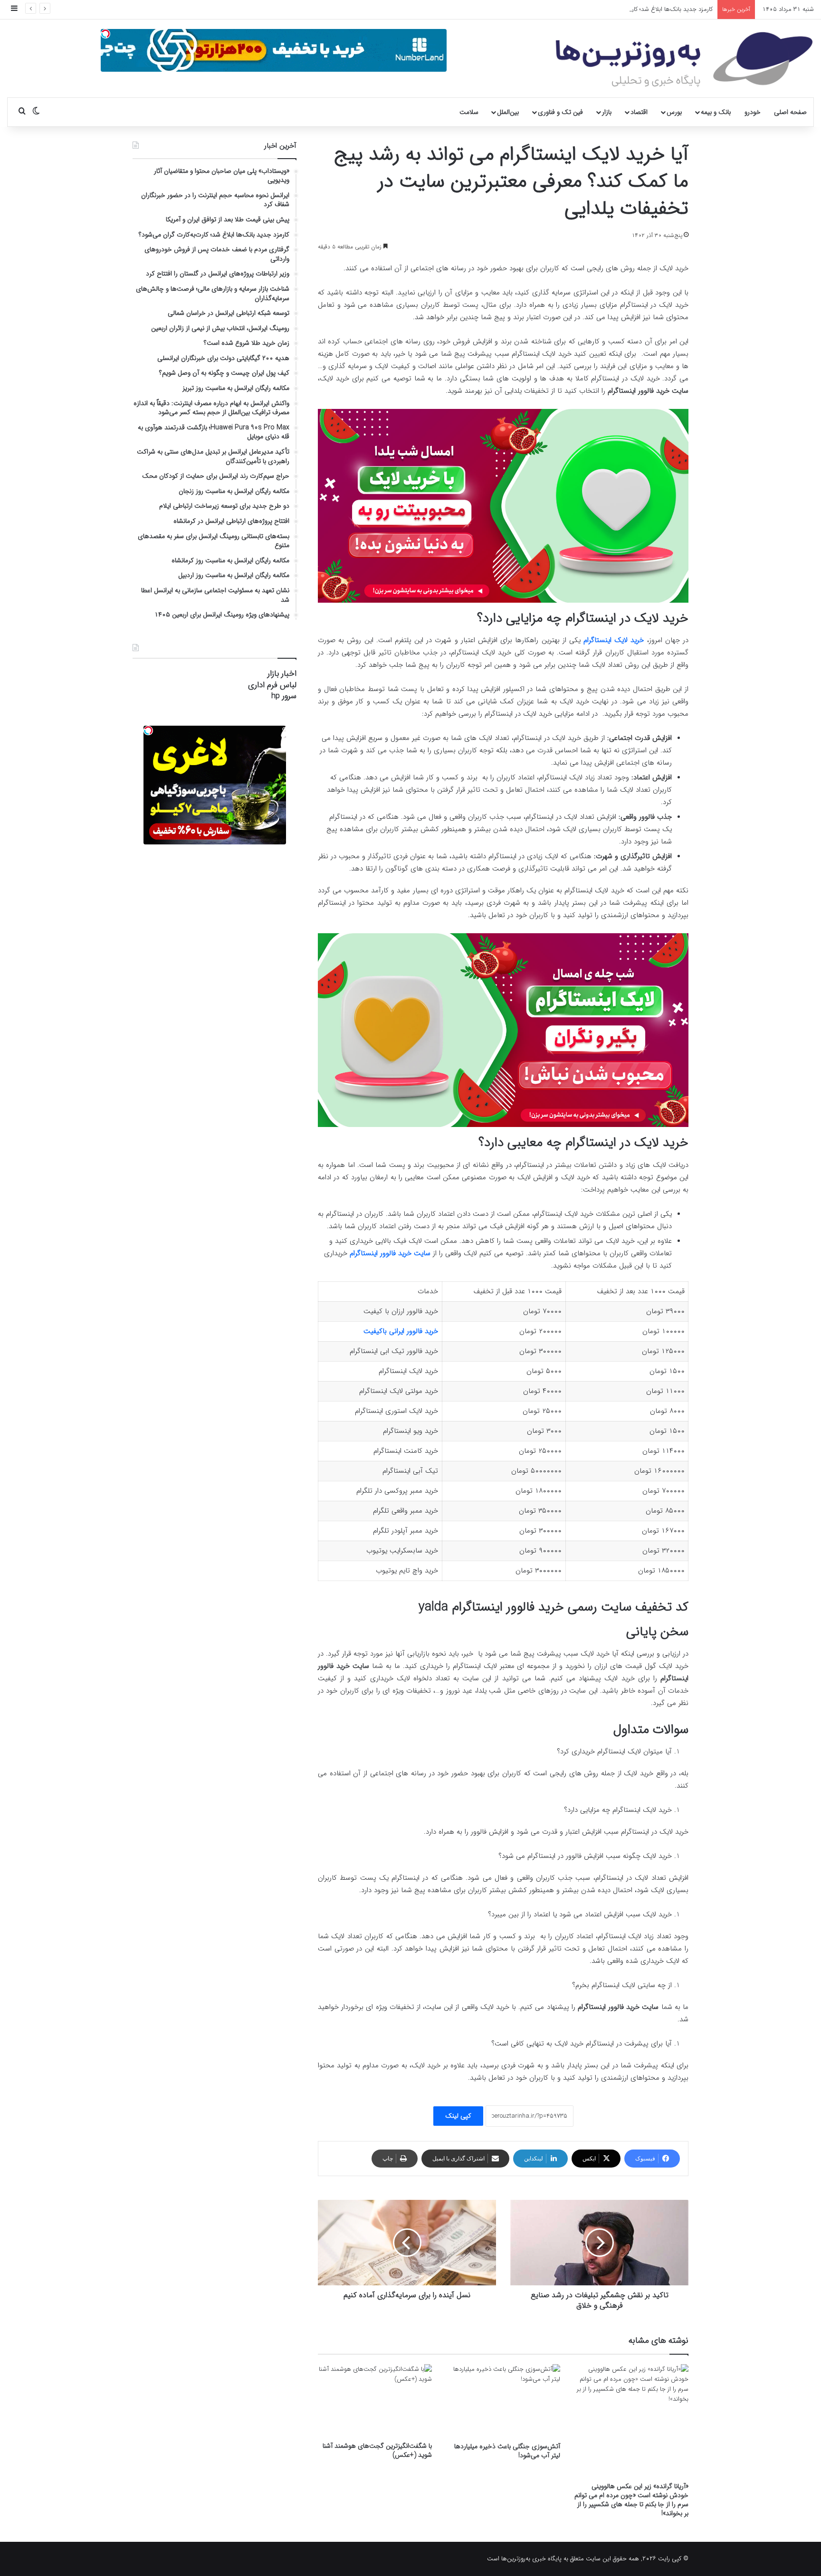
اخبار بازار (282, 674)
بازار (607, 112)
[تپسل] (105, 34)
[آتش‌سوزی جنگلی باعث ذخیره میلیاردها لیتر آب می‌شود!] (503, 2401)
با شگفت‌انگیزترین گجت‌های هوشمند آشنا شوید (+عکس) (377, 2450)
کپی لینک (458, 2116)
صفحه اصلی (790, 112)
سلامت (469, 112)
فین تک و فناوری (560, 112)
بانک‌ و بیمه (716, 112)
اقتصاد (639, 112)
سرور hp (284, 696)
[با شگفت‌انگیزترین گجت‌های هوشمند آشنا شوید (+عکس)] (375, 2401)
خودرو (753, 112)
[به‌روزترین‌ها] (684, 60)
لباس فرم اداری (272, 685)
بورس (674, 112)
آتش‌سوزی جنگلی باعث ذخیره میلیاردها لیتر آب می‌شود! (507, 2451)
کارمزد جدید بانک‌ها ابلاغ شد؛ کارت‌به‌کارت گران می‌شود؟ (644, 9)
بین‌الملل (508, 112)
